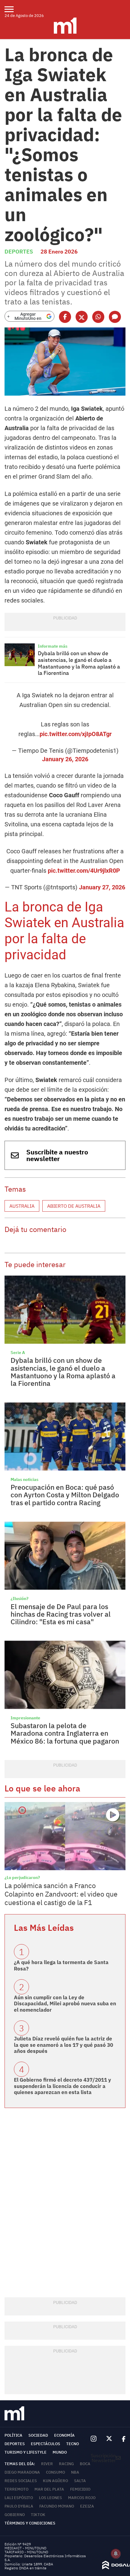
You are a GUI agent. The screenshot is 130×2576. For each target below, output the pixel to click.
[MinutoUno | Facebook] (121, 2439)
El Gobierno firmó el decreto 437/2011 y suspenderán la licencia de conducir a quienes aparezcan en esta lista (62, 2086)
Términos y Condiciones (30, 2523)
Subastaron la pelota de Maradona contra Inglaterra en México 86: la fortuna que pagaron (65, 1733)
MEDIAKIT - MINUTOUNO (25, 2548)
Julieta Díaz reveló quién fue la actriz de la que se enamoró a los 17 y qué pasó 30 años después (63, 2045)
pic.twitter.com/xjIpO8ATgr (76, 734)
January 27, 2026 (102, 887)
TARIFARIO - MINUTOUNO (27, 2552)
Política (13, 2435)
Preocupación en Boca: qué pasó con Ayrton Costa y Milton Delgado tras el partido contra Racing (65, 1495)
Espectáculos (45, 2444)
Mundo (60, 2452)
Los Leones (50, 2498)
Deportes (19, 252)
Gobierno (15, 2515)
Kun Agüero (55, 2481)
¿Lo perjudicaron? (22, 1877)
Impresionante (25, 1718)
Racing (66, 2464)
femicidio (80, 2489)
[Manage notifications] (116, 2554)
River (47, 2464)
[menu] (13, 9)
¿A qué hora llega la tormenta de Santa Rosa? (61, 1965)
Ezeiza (87, 2506)
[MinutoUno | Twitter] (109, 2439)
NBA (75, 2472)
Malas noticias (24, 1479)
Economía (64, 2435)
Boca (85, 2464)
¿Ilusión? (19, 1598)
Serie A (18, 1353)
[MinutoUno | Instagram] (94, 2439)
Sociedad (38, 2435)
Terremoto (16, 2489)
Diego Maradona (22, 2472)
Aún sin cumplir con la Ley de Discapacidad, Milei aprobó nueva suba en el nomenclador (65, 2004)
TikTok (38, 2515)
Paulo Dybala (19, 2506)
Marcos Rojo (82, 2498)
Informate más (53, 646)
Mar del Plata (49, 2489)
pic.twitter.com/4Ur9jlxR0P (84, 871)
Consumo (55, 2472)
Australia (22, 1206)
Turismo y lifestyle (26, 2452)
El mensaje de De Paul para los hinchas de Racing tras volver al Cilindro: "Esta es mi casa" (61, 1614)
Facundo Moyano (57, 2506)
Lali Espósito (19, 2498)
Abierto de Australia (74, 1206)
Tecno (73, 2444)
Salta (80, 2481)
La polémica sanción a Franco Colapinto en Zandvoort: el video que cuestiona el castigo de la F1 (61, 1894)
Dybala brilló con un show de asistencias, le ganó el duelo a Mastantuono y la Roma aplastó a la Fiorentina (79, 663)
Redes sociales (21, 2481)
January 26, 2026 (65, 759)
